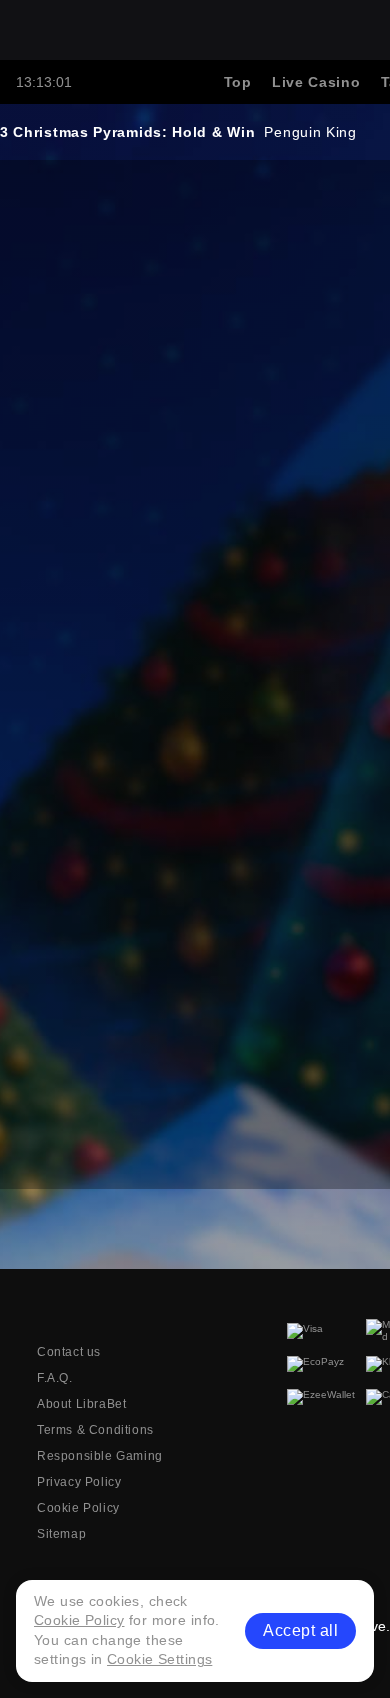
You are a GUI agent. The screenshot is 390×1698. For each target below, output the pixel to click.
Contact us (69, 1352)
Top (238, 82)
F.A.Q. (55, 1378)
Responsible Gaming (100, 1456)
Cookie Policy (78, 1508)
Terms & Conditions (95, 1430)
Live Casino (316, 82)
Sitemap (61, 1534)
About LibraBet (81, 1404)
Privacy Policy (79, 1482)
